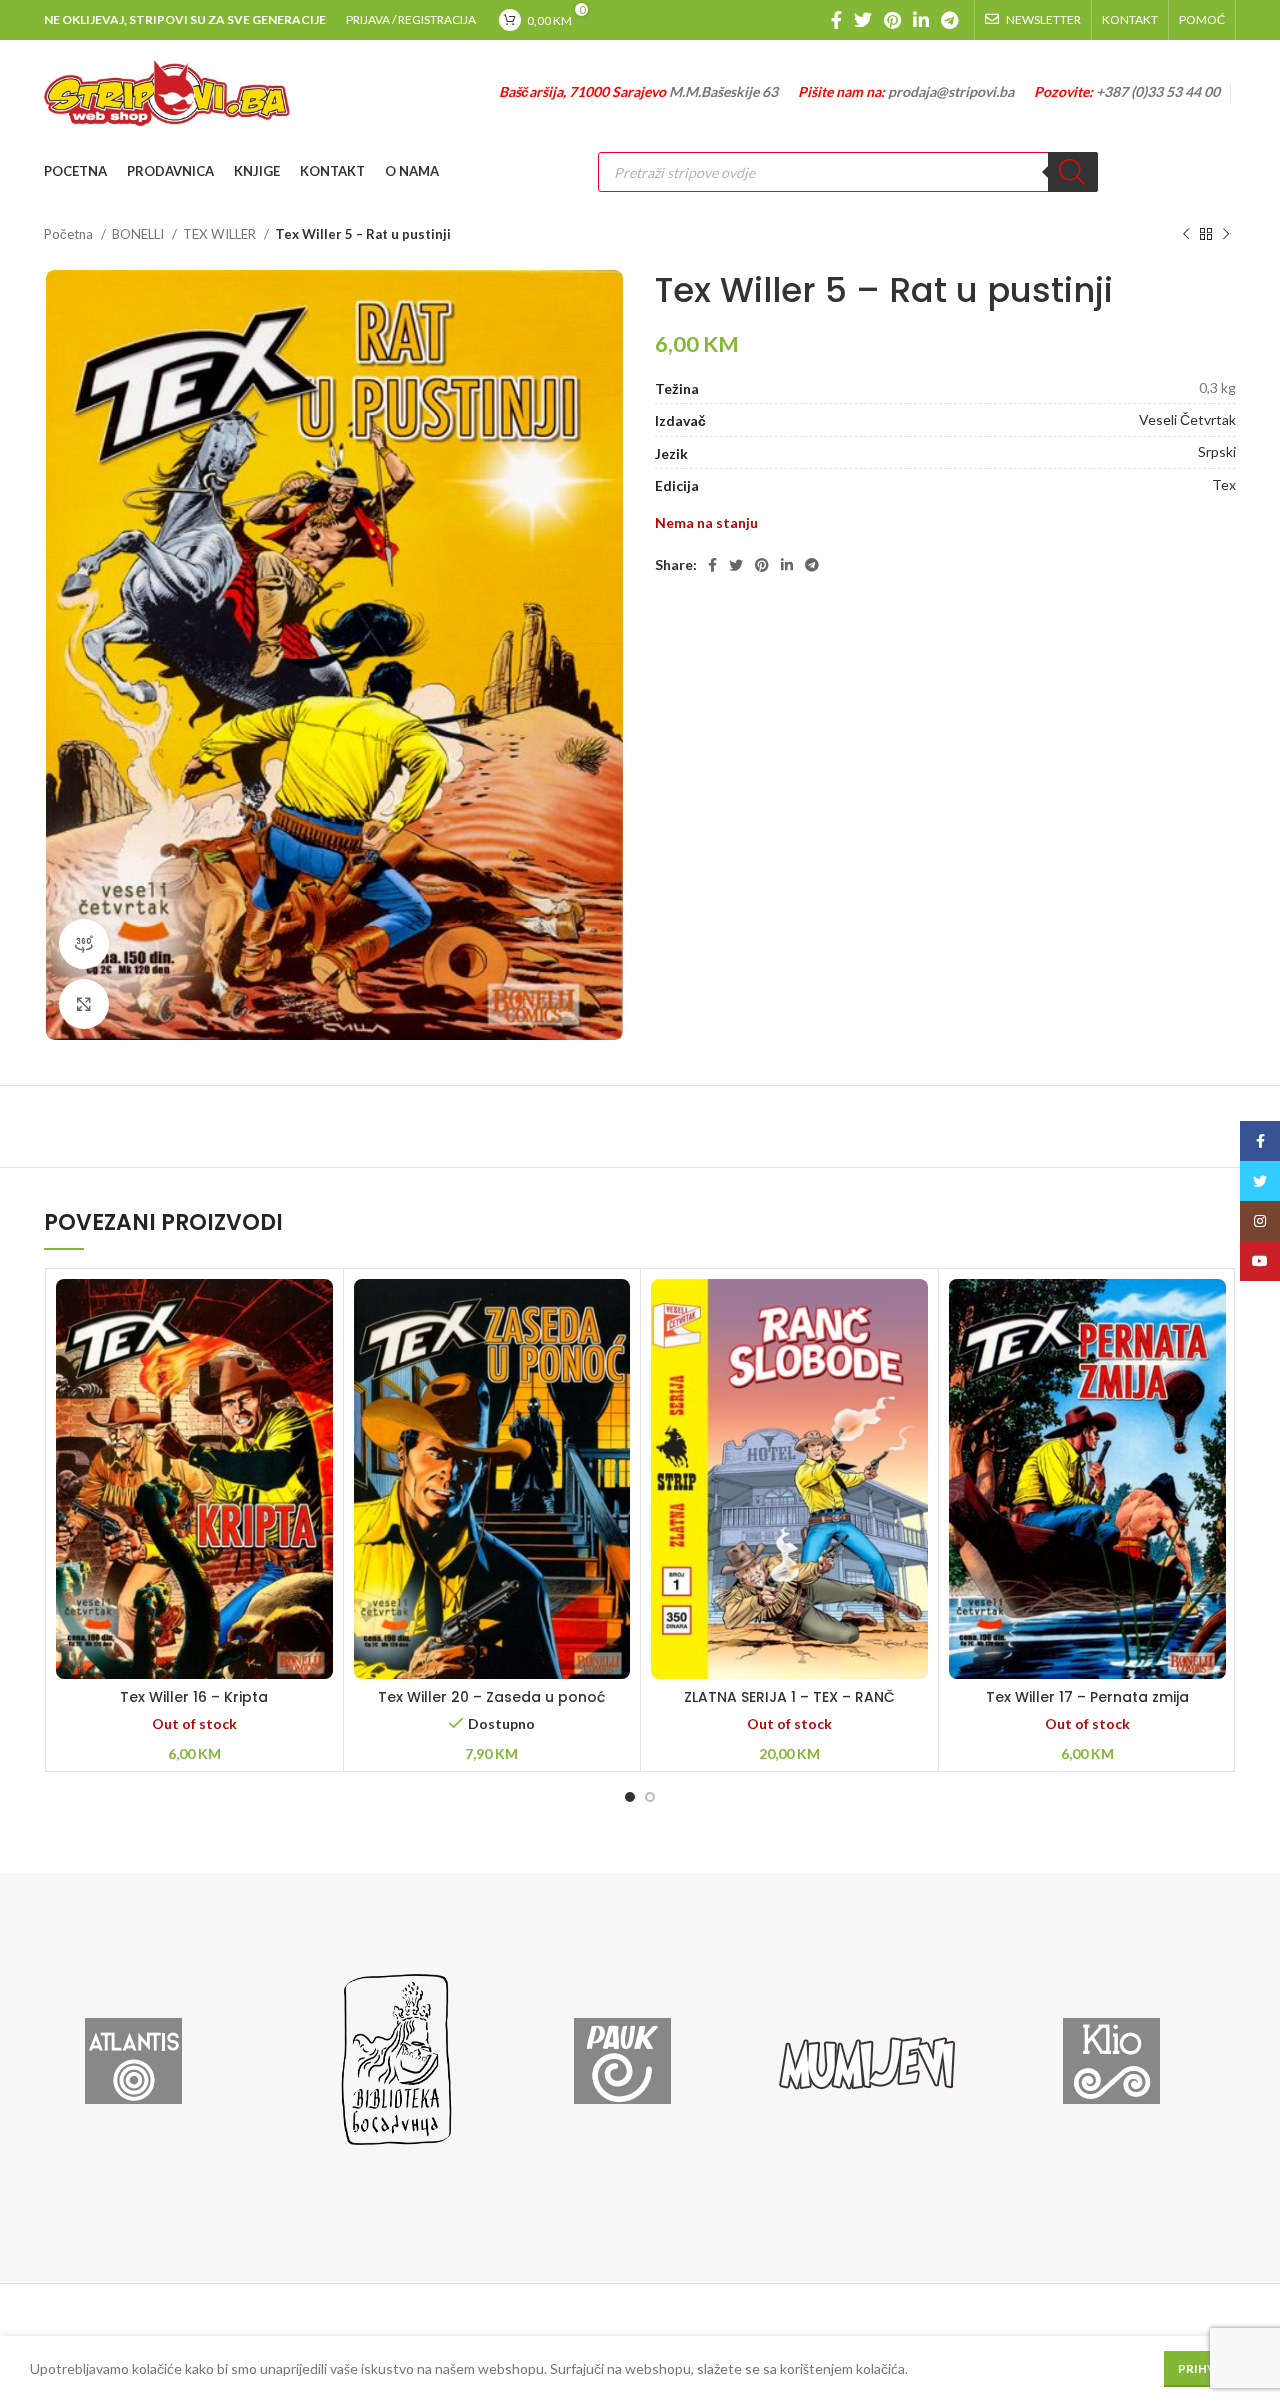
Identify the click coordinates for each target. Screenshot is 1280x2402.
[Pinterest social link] (892, 20)
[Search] (1073, 172)
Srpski (1217, 451)
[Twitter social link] (863, 20)
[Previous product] (1186, 235)
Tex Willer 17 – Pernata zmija (1087, 1697)
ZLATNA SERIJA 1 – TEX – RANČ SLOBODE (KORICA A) (789, 1707)
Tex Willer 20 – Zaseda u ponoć (491, 1697)
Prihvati (1207, 2368)
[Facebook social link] (836, 20)
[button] (492, 1504)
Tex (1224, 484)
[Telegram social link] (949, 20)
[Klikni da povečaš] (84, 1004)
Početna (70, 234)
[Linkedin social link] (921, 20)
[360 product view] (84, 944)
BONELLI (139, 234)
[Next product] (1226, 235)
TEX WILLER (221, 234)
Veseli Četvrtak (1187, 419)
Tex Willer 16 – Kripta (194, 1697)
